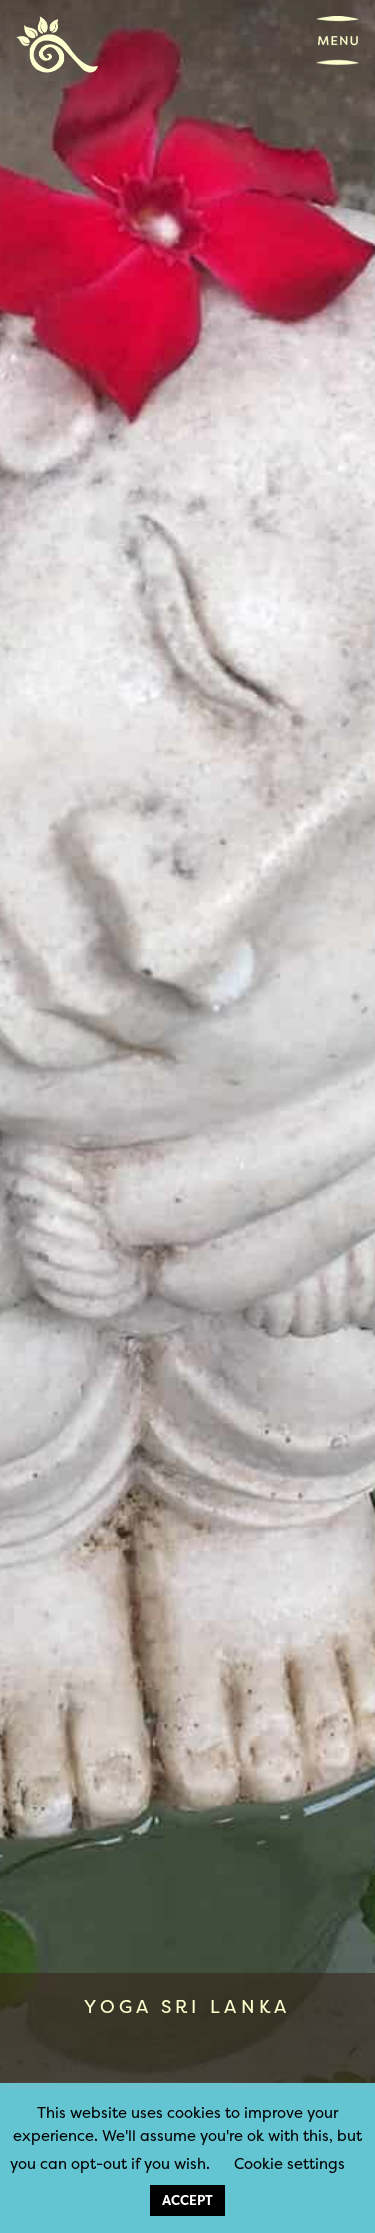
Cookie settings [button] (289, 2163)
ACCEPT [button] (187, 2200)
